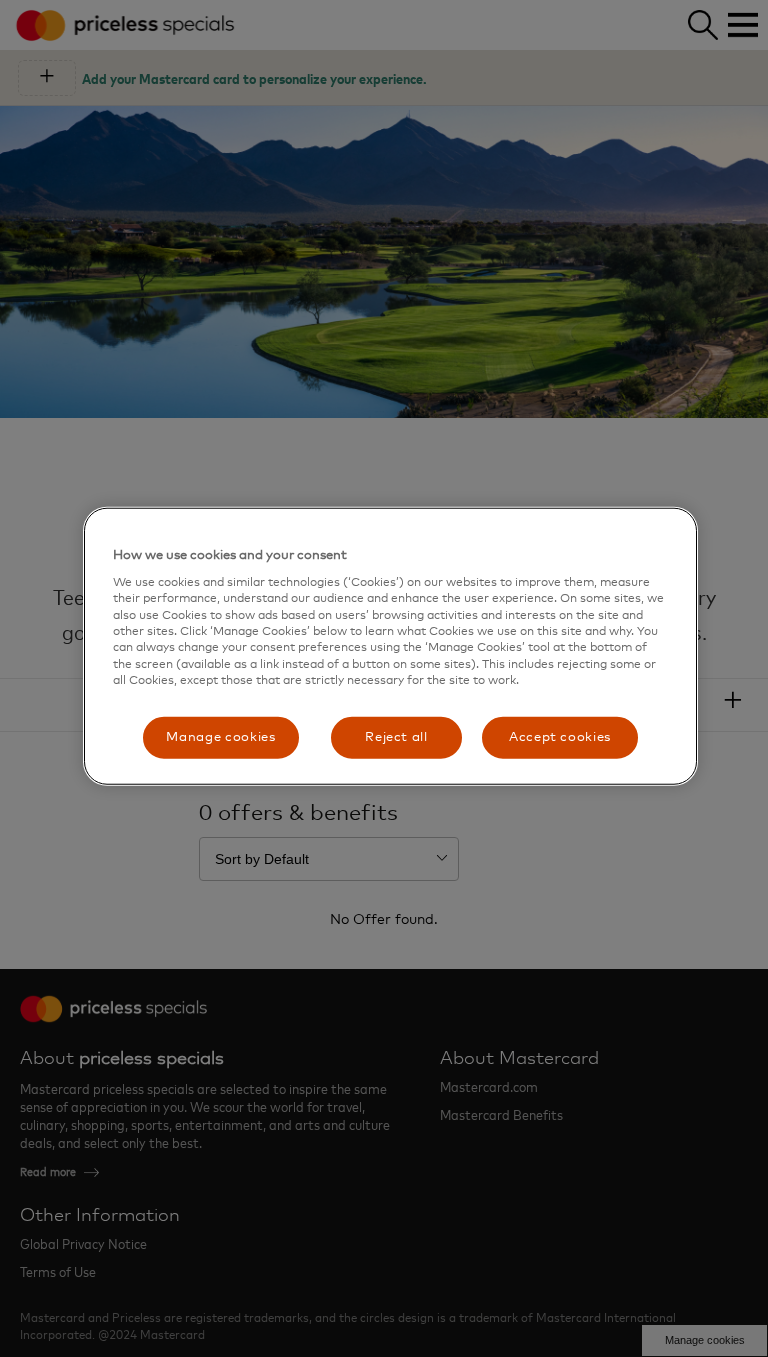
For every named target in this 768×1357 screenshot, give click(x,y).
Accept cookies (560, 736)
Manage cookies (220, 736)
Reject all (396, 736)
